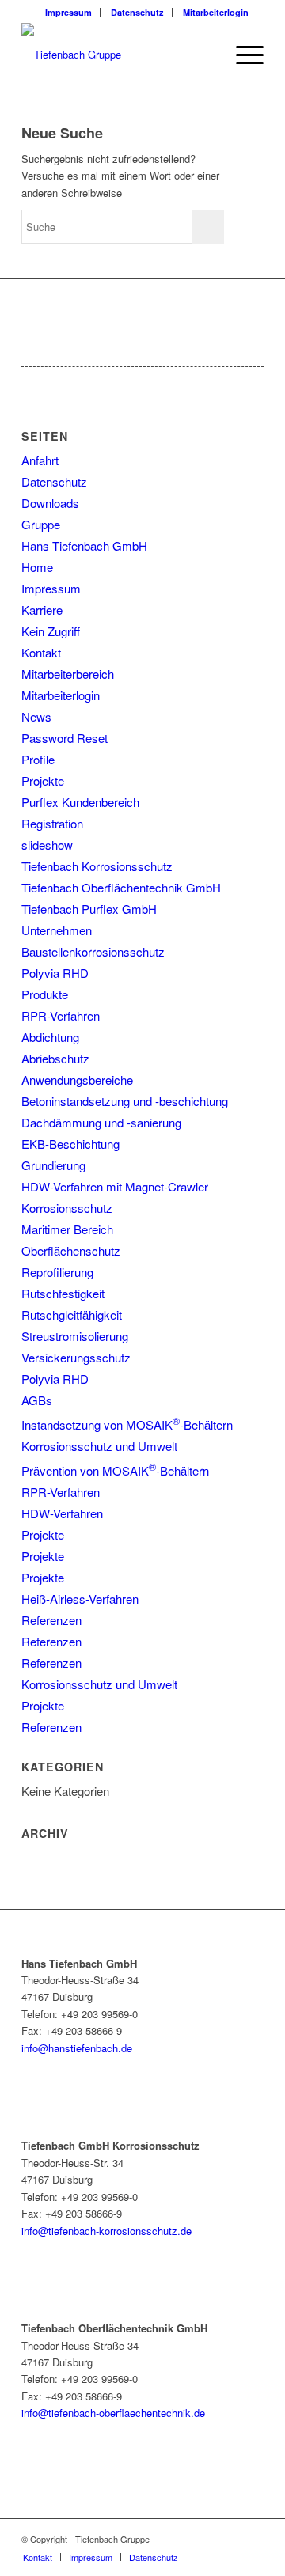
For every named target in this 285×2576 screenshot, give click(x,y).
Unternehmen (57, 930)
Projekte (43, 780)
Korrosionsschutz (67, 1208)
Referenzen (51, 1620)
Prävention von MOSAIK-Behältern (115, 1470)
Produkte (45, 994)
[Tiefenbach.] (118, 55)
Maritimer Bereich (67, 1229)
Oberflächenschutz (71, 1250)
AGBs (37, 1400)
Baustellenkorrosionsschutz (93, 951)
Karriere (42, 610)
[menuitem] (69, 12)
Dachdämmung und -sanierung (101, 1122)
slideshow (47, 845)
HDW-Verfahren (62, 1513)
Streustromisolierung (75, 1336)
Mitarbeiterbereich (68, 674)
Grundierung (53, 1165)
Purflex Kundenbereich (80, 802)
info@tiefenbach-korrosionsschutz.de (106, 2231)
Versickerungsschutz (76, 1357)
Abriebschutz (55, 1058)
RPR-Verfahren (61, 1015)
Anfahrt (40, 460)
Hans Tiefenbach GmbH (84, 546)
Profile (38, 759)
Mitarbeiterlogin (216, 12)
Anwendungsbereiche (77, 1080)
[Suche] (205, 55)
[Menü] (242, 55)
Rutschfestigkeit (63, 1293)
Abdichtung (50, 1037)
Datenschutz (137, 12)
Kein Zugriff (51, 631)
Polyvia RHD (55, 973)
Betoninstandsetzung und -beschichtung (125, 1101)
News (36, 716)
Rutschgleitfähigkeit (72, 1315)
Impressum (68, 12)
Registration (52, 823)
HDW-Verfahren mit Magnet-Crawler (115, 1186)
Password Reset (65, 738)
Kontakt (41, 652)
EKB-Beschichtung (70, 1144)
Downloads (50, 503)
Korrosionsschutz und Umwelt (99, 1446)
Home (37, 567)
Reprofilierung (57, 1272)
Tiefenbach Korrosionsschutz (97, 866)
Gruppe (41, 524)
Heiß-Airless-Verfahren (80, 1599)
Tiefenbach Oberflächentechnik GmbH (121, 887)
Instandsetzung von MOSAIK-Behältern (127, 1424)
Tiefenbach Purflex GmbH (89, 909)
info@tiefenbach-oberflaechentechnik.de (113, 2413)
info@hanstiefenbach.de (77, 2048)
